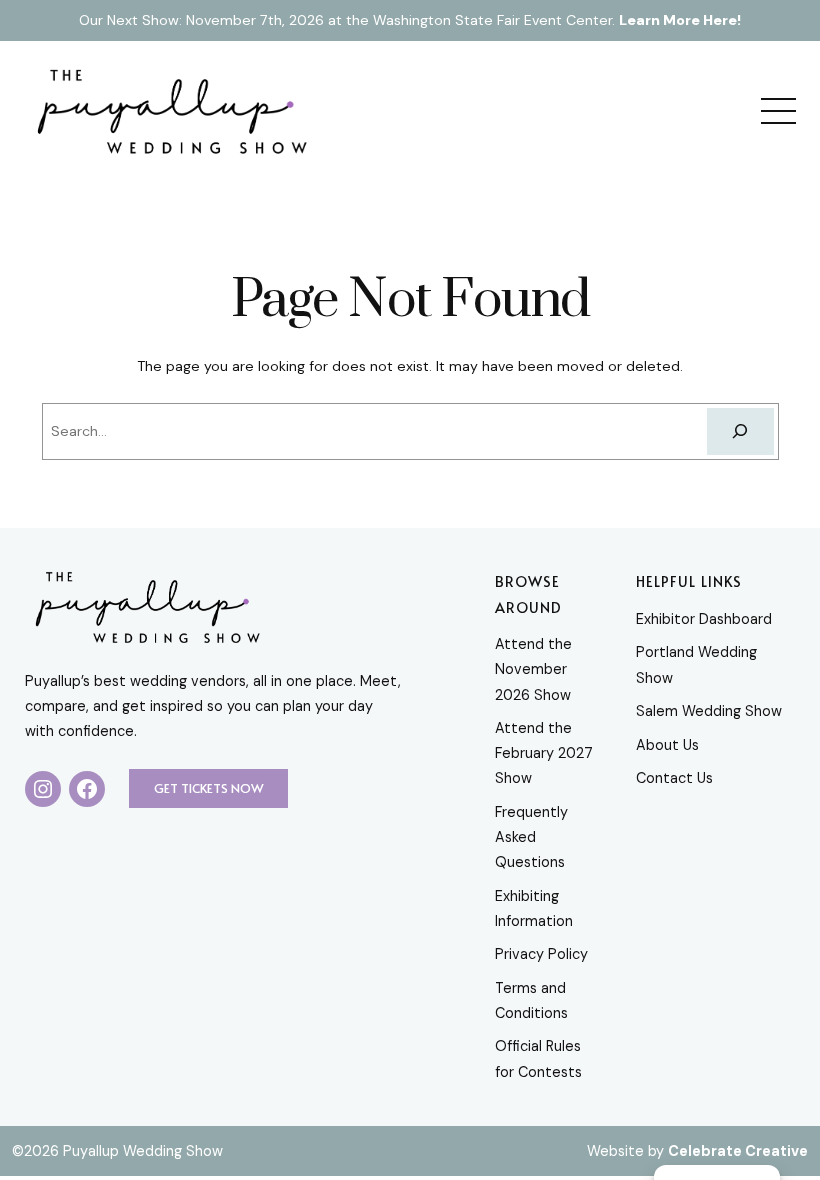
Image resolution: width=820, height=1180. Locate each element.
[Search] (740, 431)
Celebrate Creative (738, 1151)
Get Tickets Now (209, 788)
